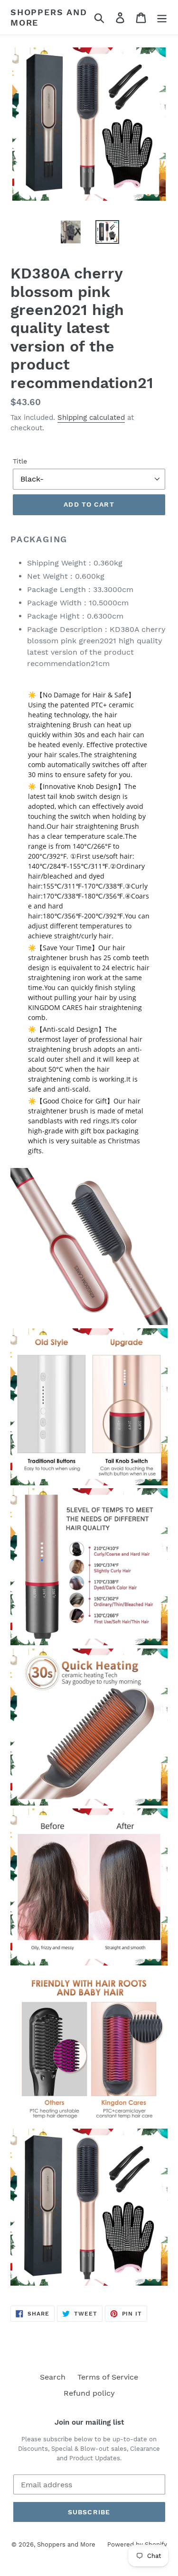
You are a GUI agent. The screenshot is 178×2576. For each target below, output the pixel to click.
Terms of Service (108, 2377)
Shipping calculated (91, 417)
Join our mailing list (89, 2422)
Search (53, 2377)
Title (20, 461)
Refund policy (89, 2393)
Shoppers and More (49, 17)
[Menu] (162, 17)
